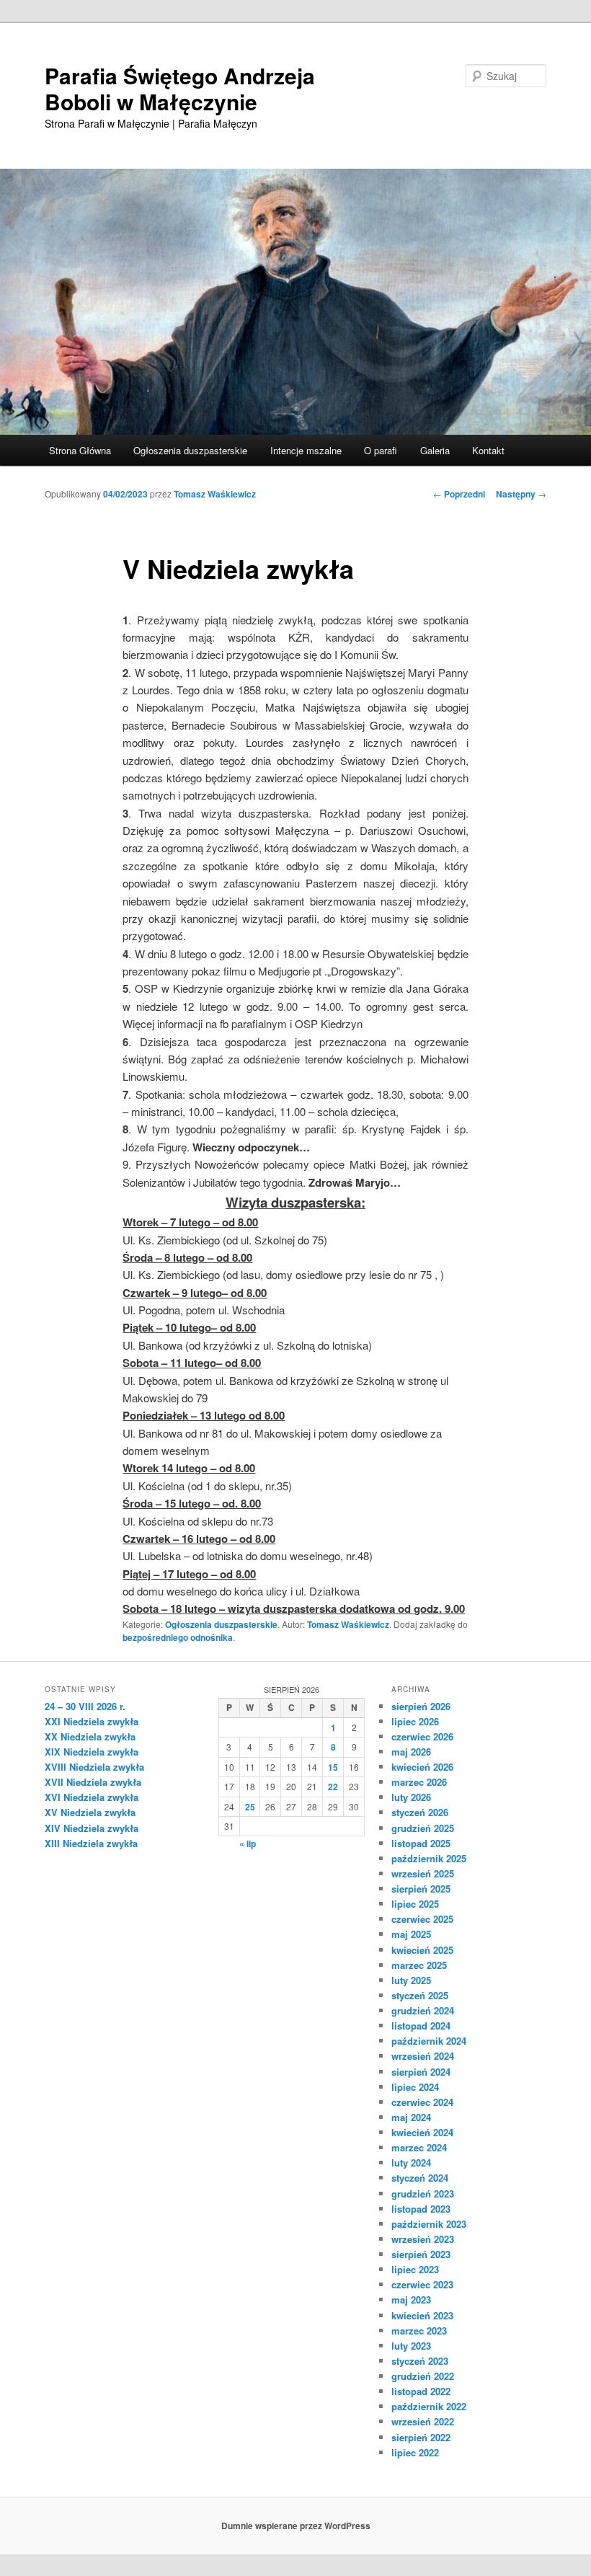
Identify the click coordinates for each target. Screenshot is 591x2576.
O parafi (381, 450)
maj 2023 (411, 2300)
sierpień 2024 (421, 2072)
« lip (248, 1844)
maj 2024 (411, 2117)
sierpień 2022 (421, 2437)
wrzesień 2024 (423, 2056)
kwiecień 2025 (422, 1950)
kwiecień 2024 (422, 2132)
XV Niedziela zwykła (90, 1812)
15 (333, 1767)
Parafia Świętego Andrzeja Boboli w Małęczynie (180, 88)
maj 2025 (411, 1934)
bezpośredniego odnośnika (178, 1637)
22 (333, 1787)
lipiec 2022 (415, 2452)
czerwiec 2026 (422, 1736)
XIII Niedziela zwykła (91, 1843)
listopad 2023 (421, 2209)
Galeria (435, 450)
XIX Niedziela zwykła (92, 1752)
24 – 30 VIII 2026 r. (85, 1706)
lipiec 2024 (415, 2087)
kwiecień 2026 (422, 1767)
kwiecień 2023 (422, 2315)
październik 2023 (429, 2224)
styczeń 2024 (420, 2178)
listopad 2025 (421, 1843)
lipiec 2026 (415, 1721)
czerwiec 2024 (422, 2102)
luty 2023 (411, 2346)
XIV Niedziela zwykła (92, 1828)
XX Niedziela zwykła (90, 1736)
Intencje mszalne (306, 450)
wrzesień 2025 (423, 1873)
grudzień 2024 (423, 2010)
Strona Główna (80, 450)
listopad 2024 (421, 2026)
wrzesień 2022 (423, 2421)
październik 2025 (429, 1858)
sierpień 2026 (421, 1706)
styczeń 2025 (420, 1995)
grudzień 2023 (423, 2194)
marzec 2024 (419, 2147)
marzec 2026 (419, 1782)
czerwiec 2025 (422, 1919)
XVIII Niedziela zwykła (94, 1767)
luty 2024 (411, 2163)
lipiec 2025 (415, 1904)
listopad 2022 (421, 2391)
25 (250, 1807)
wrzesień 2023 (423, 2239)
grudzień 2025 (423, 1828)
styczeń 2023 (420, 2361)
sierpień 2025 (421, 1889)
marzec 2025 (419, 1965)
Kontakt (488, 450)
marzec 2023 (419, 2331)
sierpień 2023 (421, 2254)
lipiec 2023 (415, 2269)
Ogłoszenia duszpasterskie (190, 450)
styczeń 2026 (420, 1812)
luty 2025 (411, 1980)
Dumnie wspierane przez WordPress (296, 2526)
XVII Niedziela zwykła (93, 1782)
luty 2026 (411, 1797)
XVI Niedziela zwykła (92, 1797)
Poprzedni (459, 494)
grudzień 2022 (423, 2376)
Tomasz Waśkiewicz (215, 494)
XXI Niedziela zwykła (92, 1721)
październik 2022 (429, 2406)
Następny (521, 494)
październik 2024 (429, 2041)
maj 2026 (411, 1752)
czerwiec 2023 (422, 2284)
